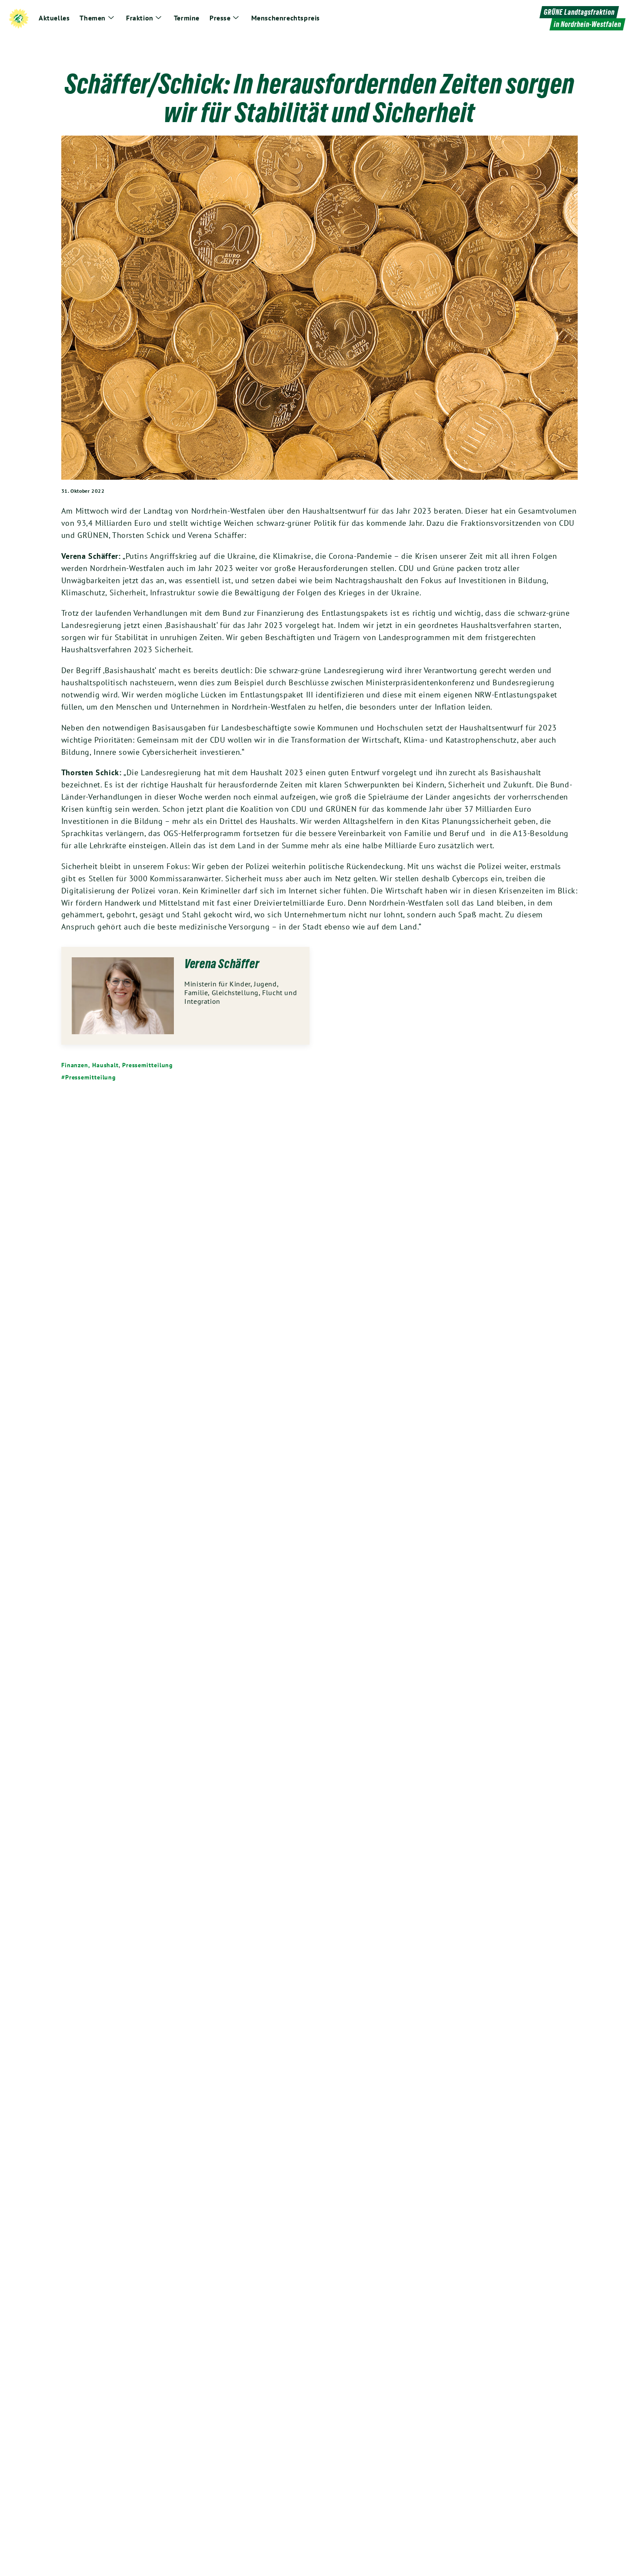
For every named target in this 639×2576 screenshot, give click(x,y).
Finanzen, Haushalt (90, 1065)
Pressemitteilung (148, 1065)
